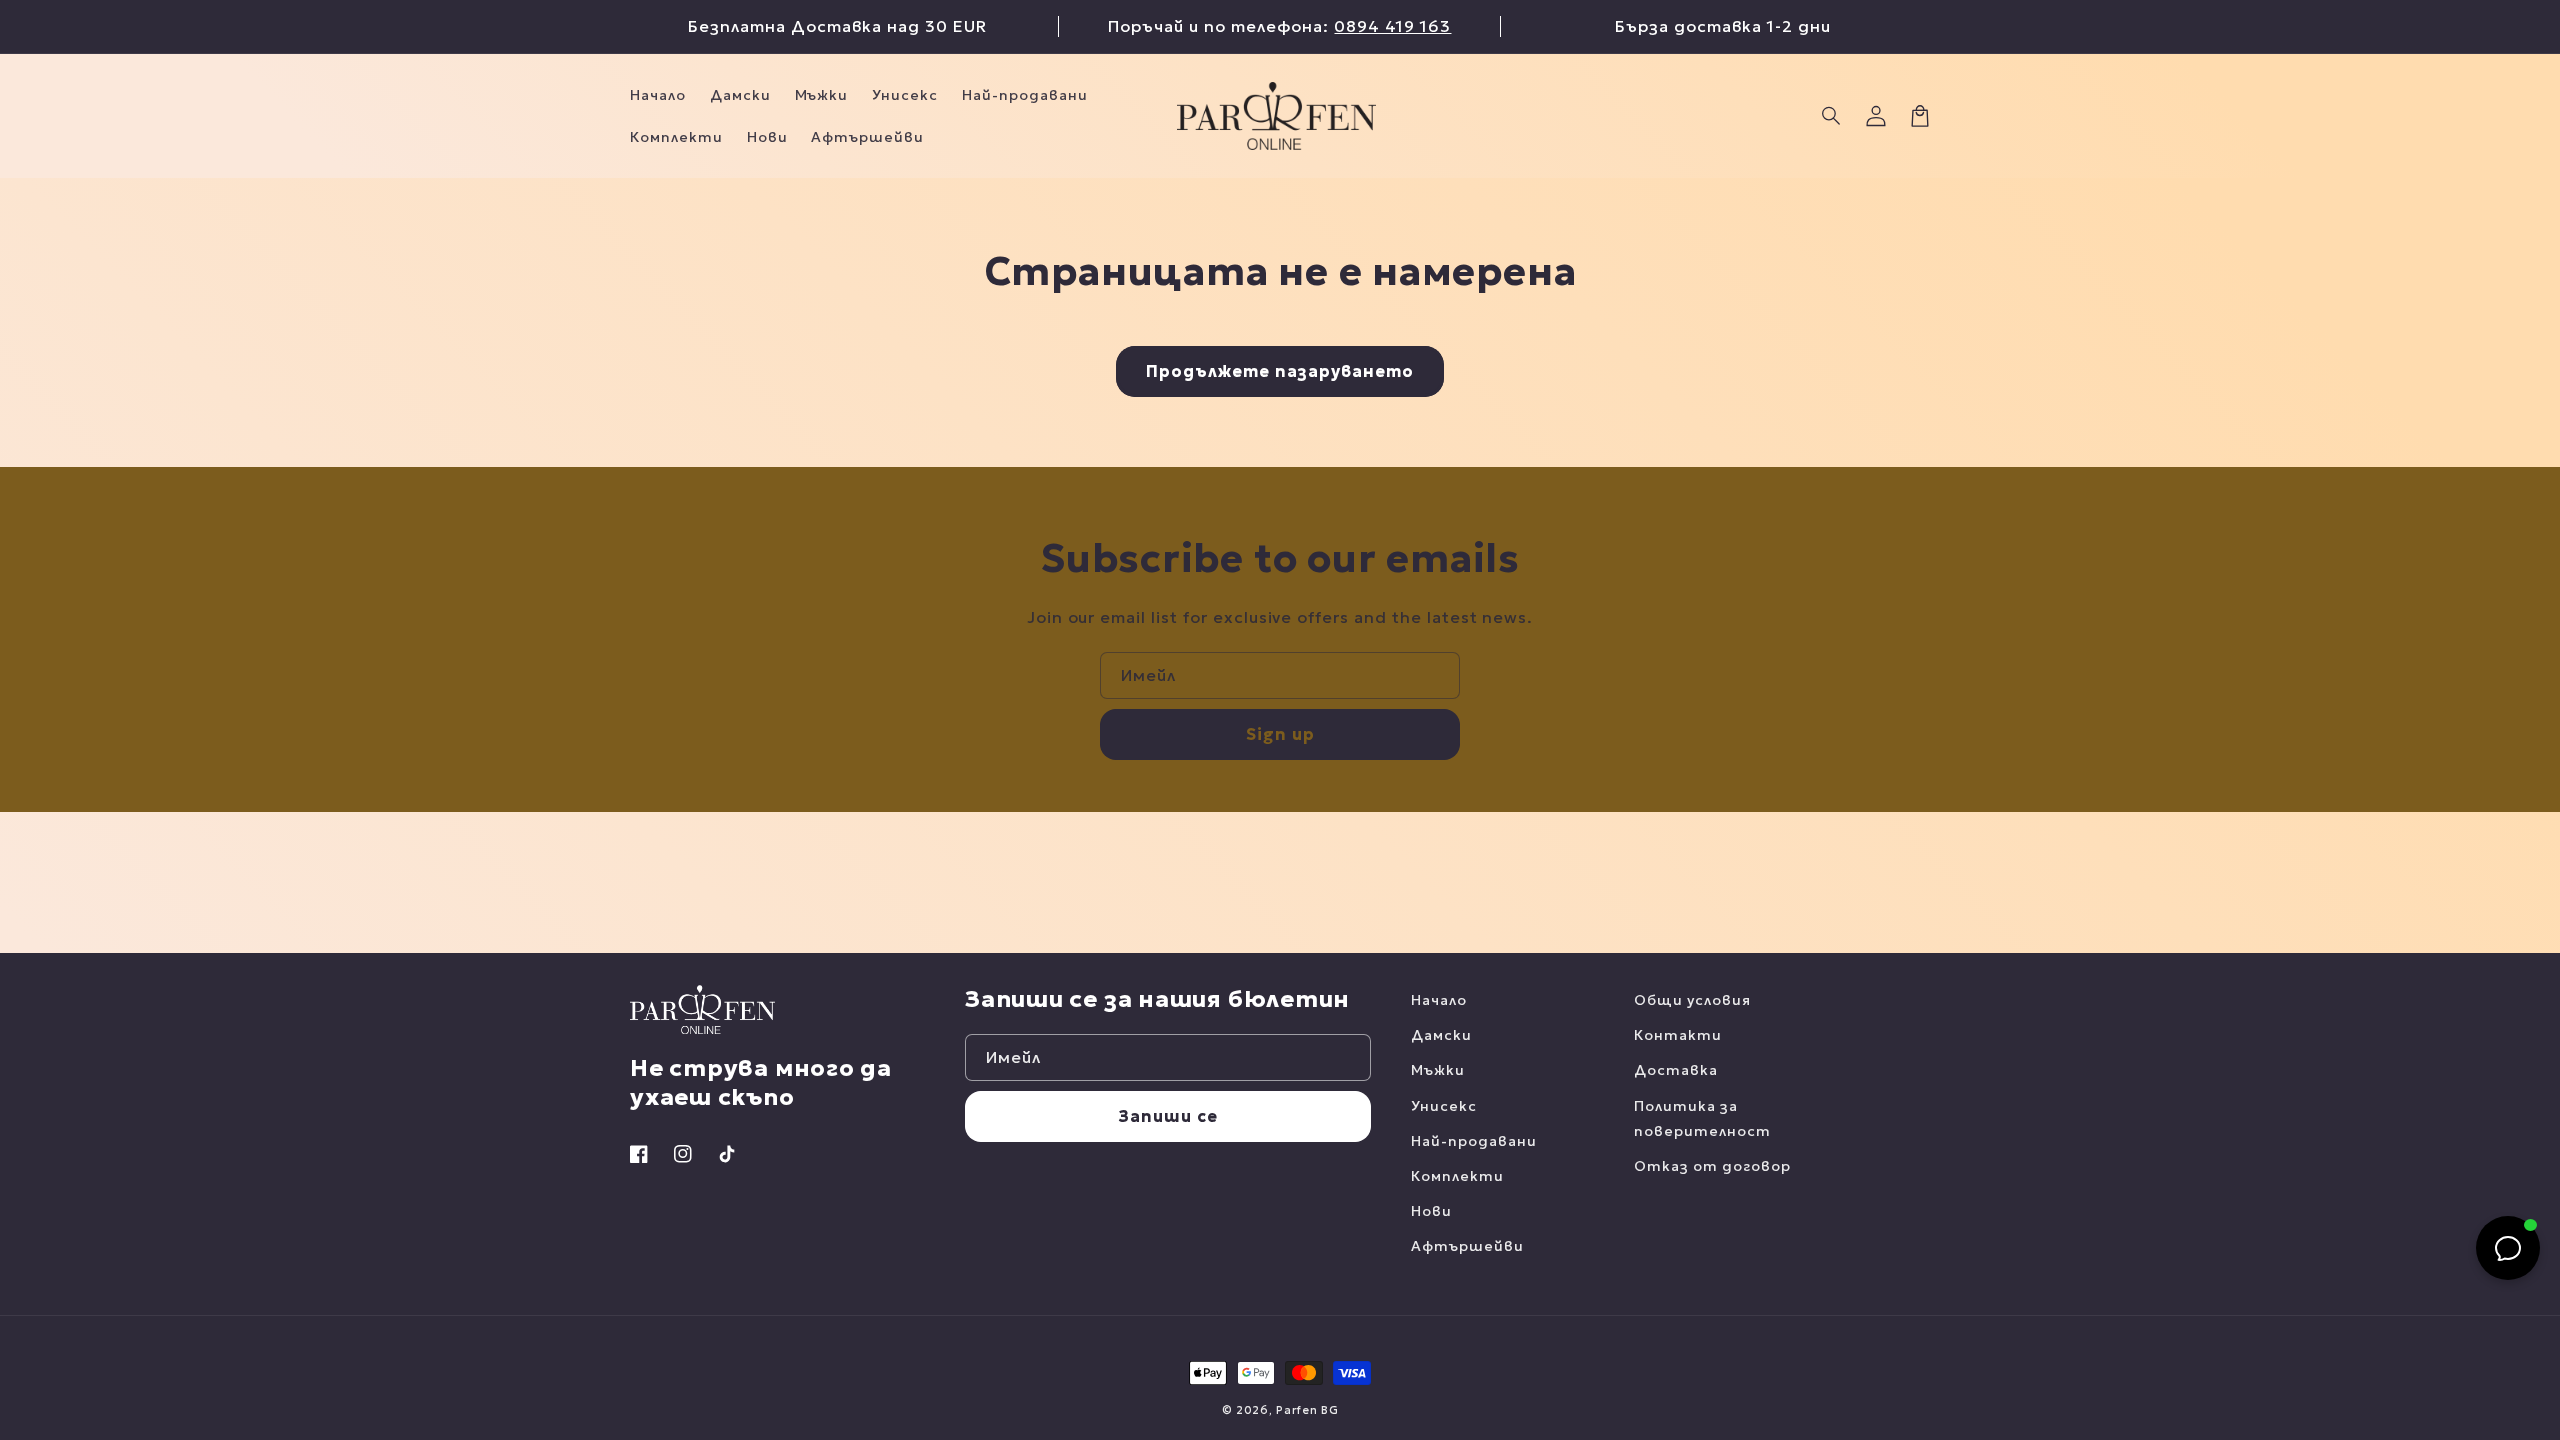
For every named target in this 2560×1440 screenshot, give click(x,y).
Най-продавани (1473, 1141)
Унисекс (1444, 1106)
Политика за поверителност (1702, 1118)
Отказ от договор (1712, 1166)
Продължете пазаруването (1280, 371)
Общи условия (1692, 1000)
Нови (1431, 1211)
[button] (1832, 116)
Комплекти (1457, 1176)
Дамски (1441, 1035)
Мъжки (1438, 1070)
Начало (1439, 1000)
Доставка (1676, 1070)
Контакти (1678, 1035)
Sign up (1280, 734)
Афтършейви (1467, 1246)
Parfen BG (1307, 1410)
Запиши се (1168, 1116)
